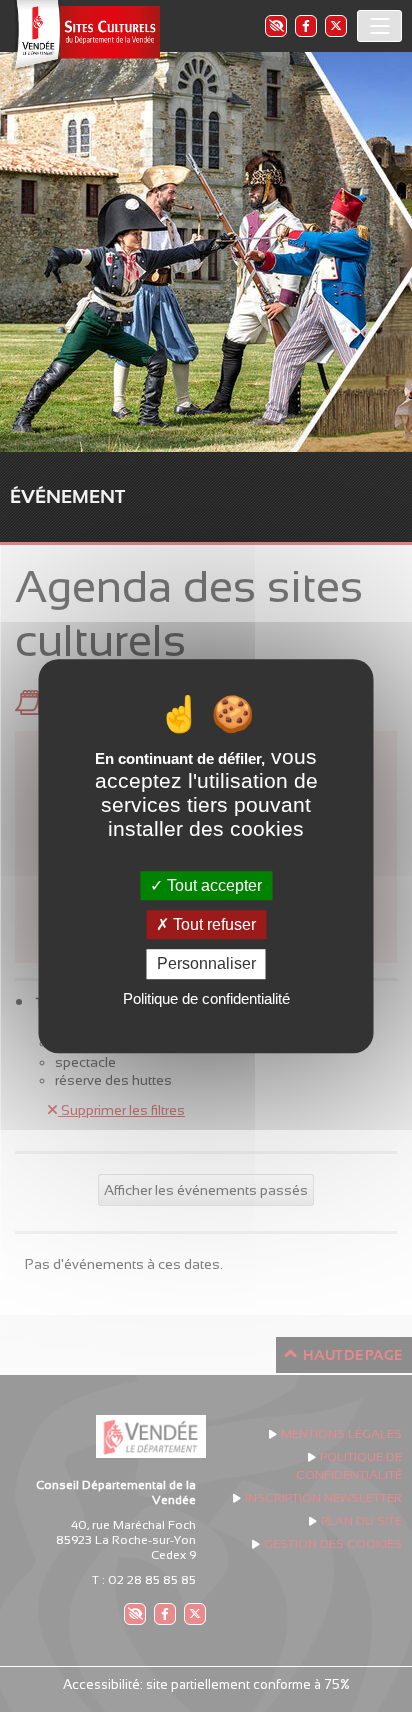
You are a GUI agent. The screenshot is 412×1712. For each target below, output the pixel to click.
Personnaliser (206, 964)
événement (67, 496)
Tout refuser (212, 924)
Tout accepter (212, 885)
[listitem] (275, 25)
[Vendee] (85, 35)
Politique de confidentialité (206, 998)
